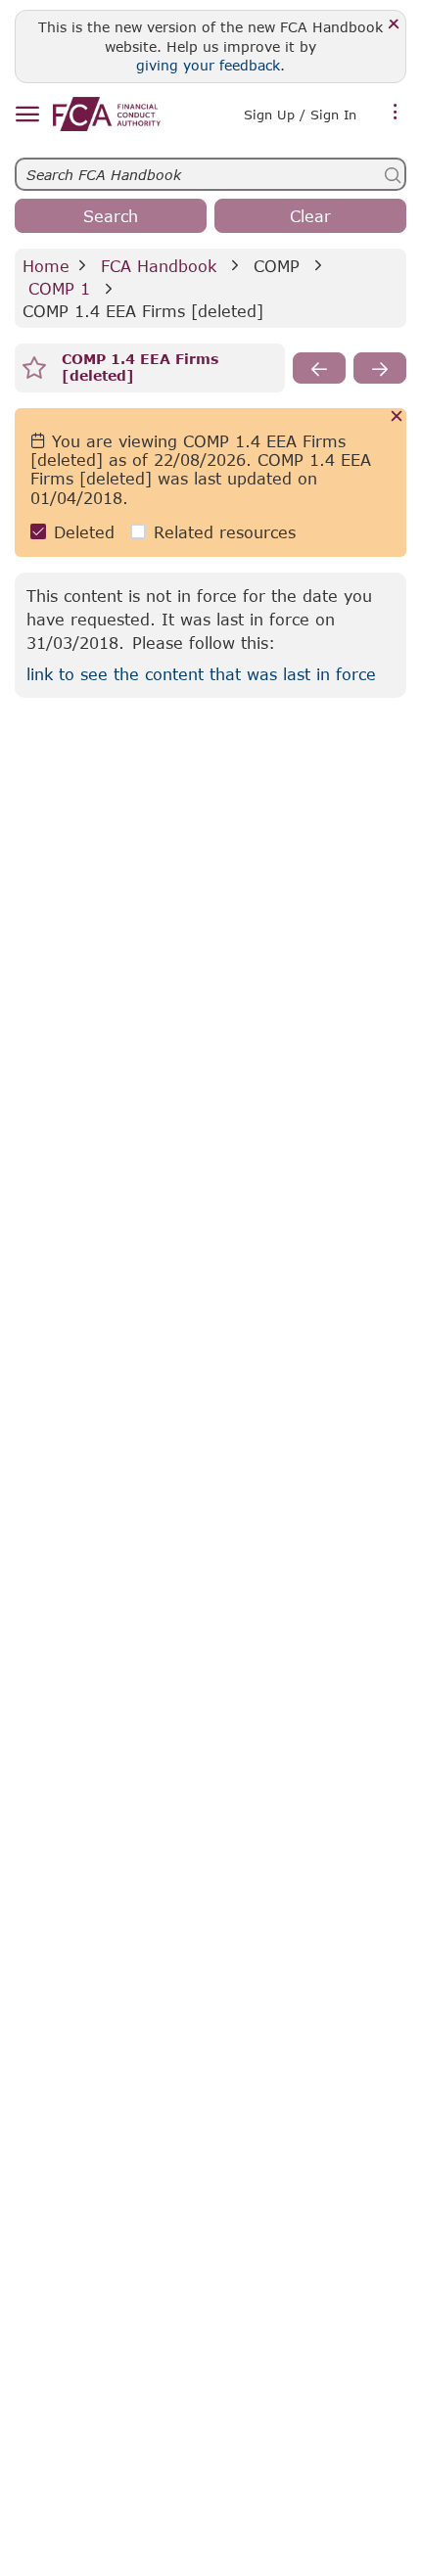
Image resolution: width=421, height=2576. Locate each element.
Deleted (84, 532)
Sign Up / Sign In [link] (300, 115)
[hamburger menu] (27, 115)
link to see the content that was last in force (201, 674)
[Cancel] (397, 417)
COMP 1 (59, 288)
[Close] (394, 25)
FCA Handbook (159, 266)
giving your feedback (208, 65)
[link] (107, 114)
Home (46, 266)
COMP (277, 266)
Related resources (225, 532)
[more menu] (396, 113)
